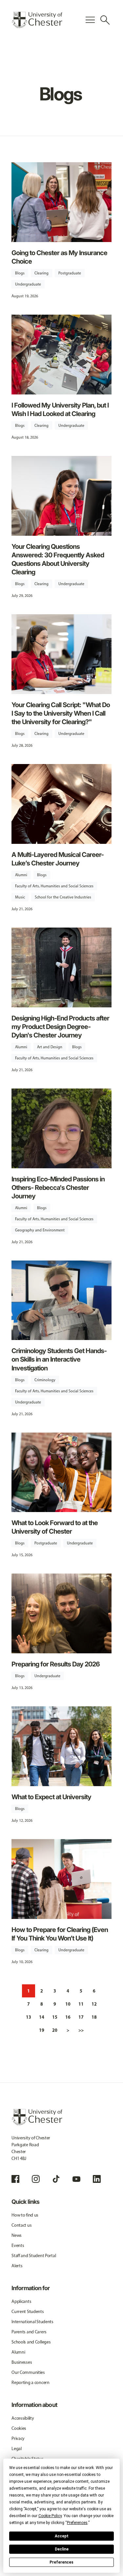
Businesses (22, 2362)
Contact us (21, 2225)
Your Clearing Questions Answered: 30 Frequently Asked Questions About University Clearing (58, 559)
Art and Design (50, 1047)
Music (20, 897)
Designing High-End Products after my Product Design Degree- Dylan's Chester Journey (60, 1027)
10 (68, 2004)
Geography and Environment (40, 1230)
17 (81, 2017)
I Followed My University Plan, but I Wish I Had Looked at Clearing (60, 409)
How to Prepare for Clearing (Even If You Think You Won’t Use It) (60, 1934)
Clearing (41, 273)
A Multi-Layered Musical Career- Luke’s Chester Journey (58, 859)
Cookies (19, 2428)
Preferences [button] (77, 2523)
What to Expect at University (51, 1797)
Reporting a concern (31, 2383)
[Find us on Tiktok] (56, 2179)
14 (42, 2017)
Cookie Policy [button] (50, 2516)
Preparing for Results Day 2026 (56, 1664)
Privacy (18, 2438)
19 (42, 2030)
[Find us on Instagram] (36, 2179)
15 (55, 2017)
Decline (62, 2549)
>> (81, 2030)
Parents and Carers (29, 2332)
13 (29, 2017)
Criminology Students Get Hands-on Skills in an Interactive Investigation (59, 1359)
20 (55, 2030)
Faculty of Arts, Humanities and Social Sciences (54, 886)
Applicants (21, 2301)
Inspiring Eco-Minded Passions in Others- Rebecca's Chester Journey (58, 1188)
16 (68, 2017)
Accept (62, 2536)
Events (18, 2245)
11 (81, 2004)
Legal (17, 2449)
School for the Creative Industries (63, 897)
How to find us (25, 2215)
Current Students (28, 2312)
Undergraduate (28, 284)
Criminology (45, 1380)
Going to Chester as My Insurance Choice (59, 257)
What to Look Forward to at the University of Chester (55, 1527)
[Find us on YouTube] (76, 2179)
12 (94, 2004)
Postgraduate (70, 273)
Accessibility (23, 2418)
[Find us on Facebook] (15, 2179)
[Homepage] (37, 20)
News (17, 2235)
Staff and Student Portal (34, 2256)
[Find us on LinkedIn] (97, 2179)
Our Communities (28, 2372)
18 (94, 2017)
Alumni (21, 875)
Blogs (20, 273)
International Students (32, 2322)
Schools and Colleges (31, 2342)
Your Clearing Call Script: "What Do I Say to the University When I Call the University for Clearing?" (61, 713)
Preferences (61, 2562)
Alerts (17, 2266)
